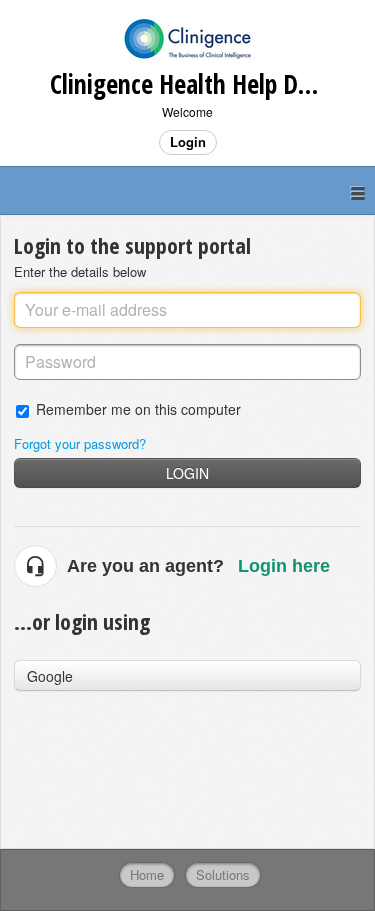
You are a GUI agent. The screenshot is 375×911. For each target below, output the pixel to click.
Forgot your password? (80, 443)
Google (50, 676)
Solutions (223, 874)
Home (147, 874)
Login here (284, 566)
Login (187, 473)
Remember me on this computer (138, 408)
